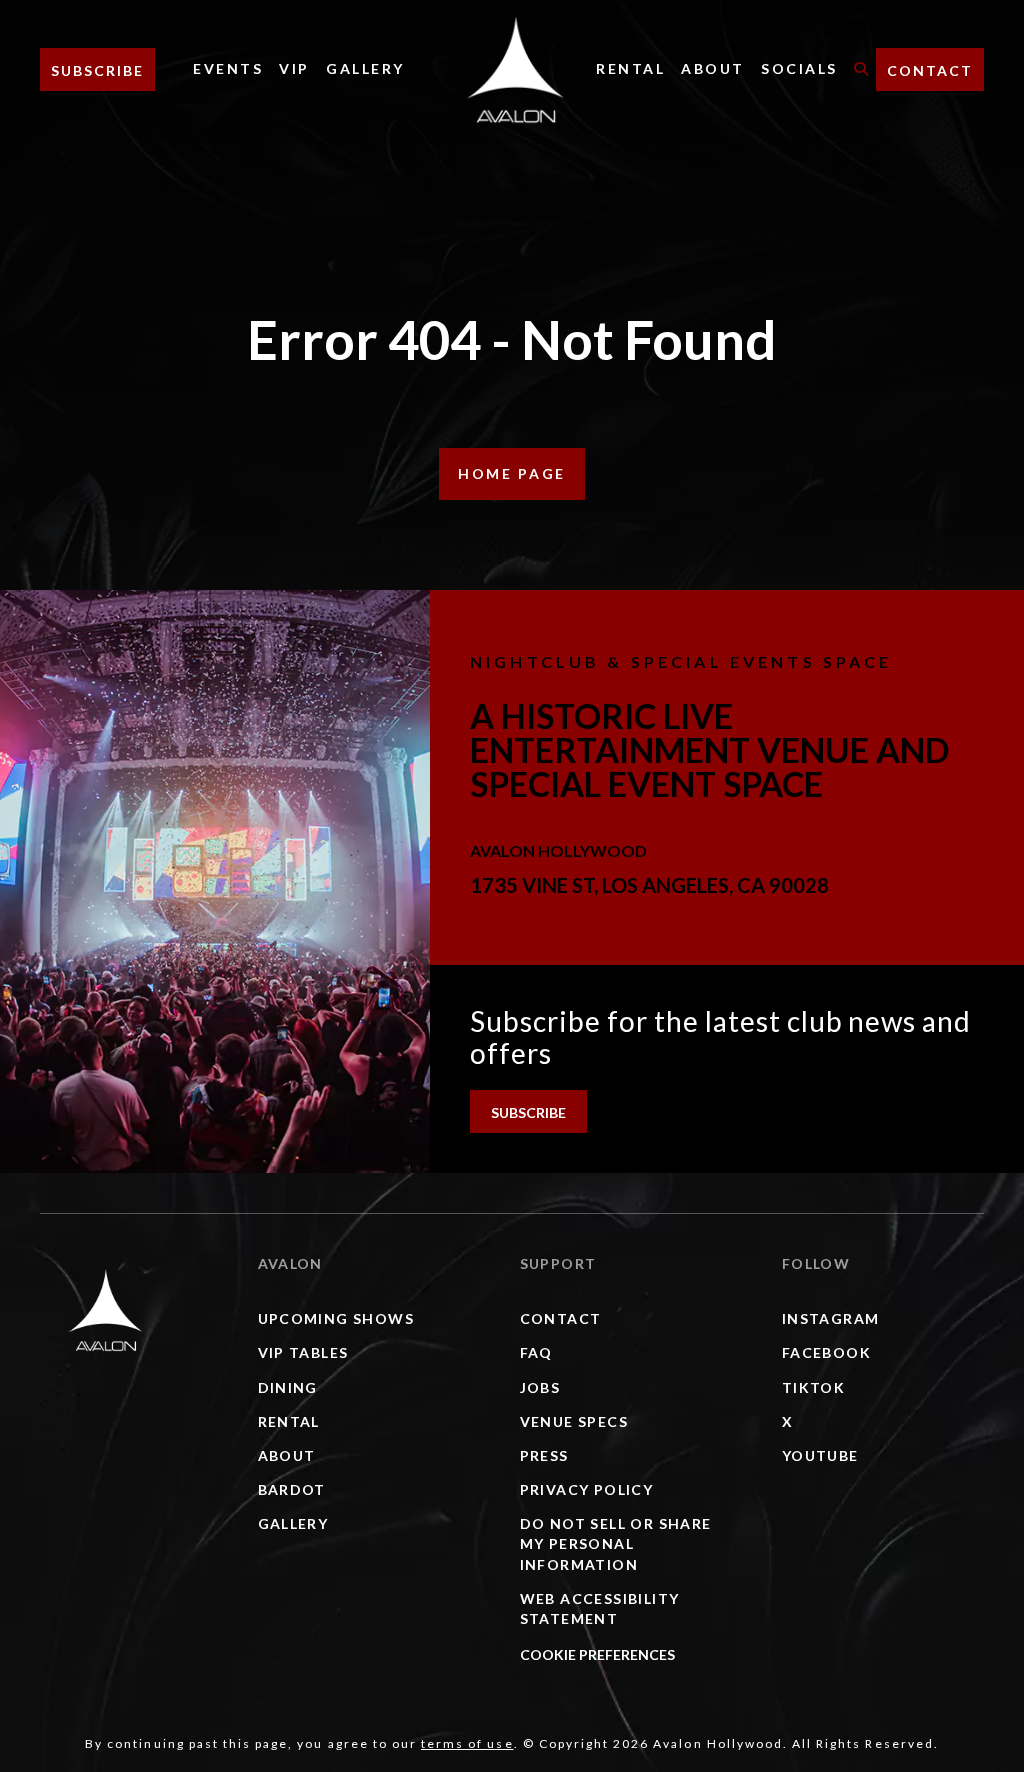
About (713, 68)
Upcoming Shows (336, 1318)
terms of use (467, 1743)
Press (544, 1455)
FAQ (536, 1352)
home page (512, 473)
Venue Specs (574, 1421)
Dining (288, 1387)
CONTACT (930, 70)
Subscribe (97, 70)
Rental (630, 68)
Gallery (365, 68)
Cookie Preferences (597, 1654)
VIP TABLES (303, 1352)
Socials (799, 68)
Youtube (820, 1455)
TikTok (813, 1387)
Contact (561, 1318)
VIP (294, 68)
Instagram (831, 1318)
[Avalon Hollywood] (105, 1309)
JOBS (540, 1387)
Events (228, 68)
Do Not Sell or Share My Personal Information (616, 1543)
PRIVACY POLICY (587, 1489)
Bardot (292, 1489)
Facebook (826, 1352)
